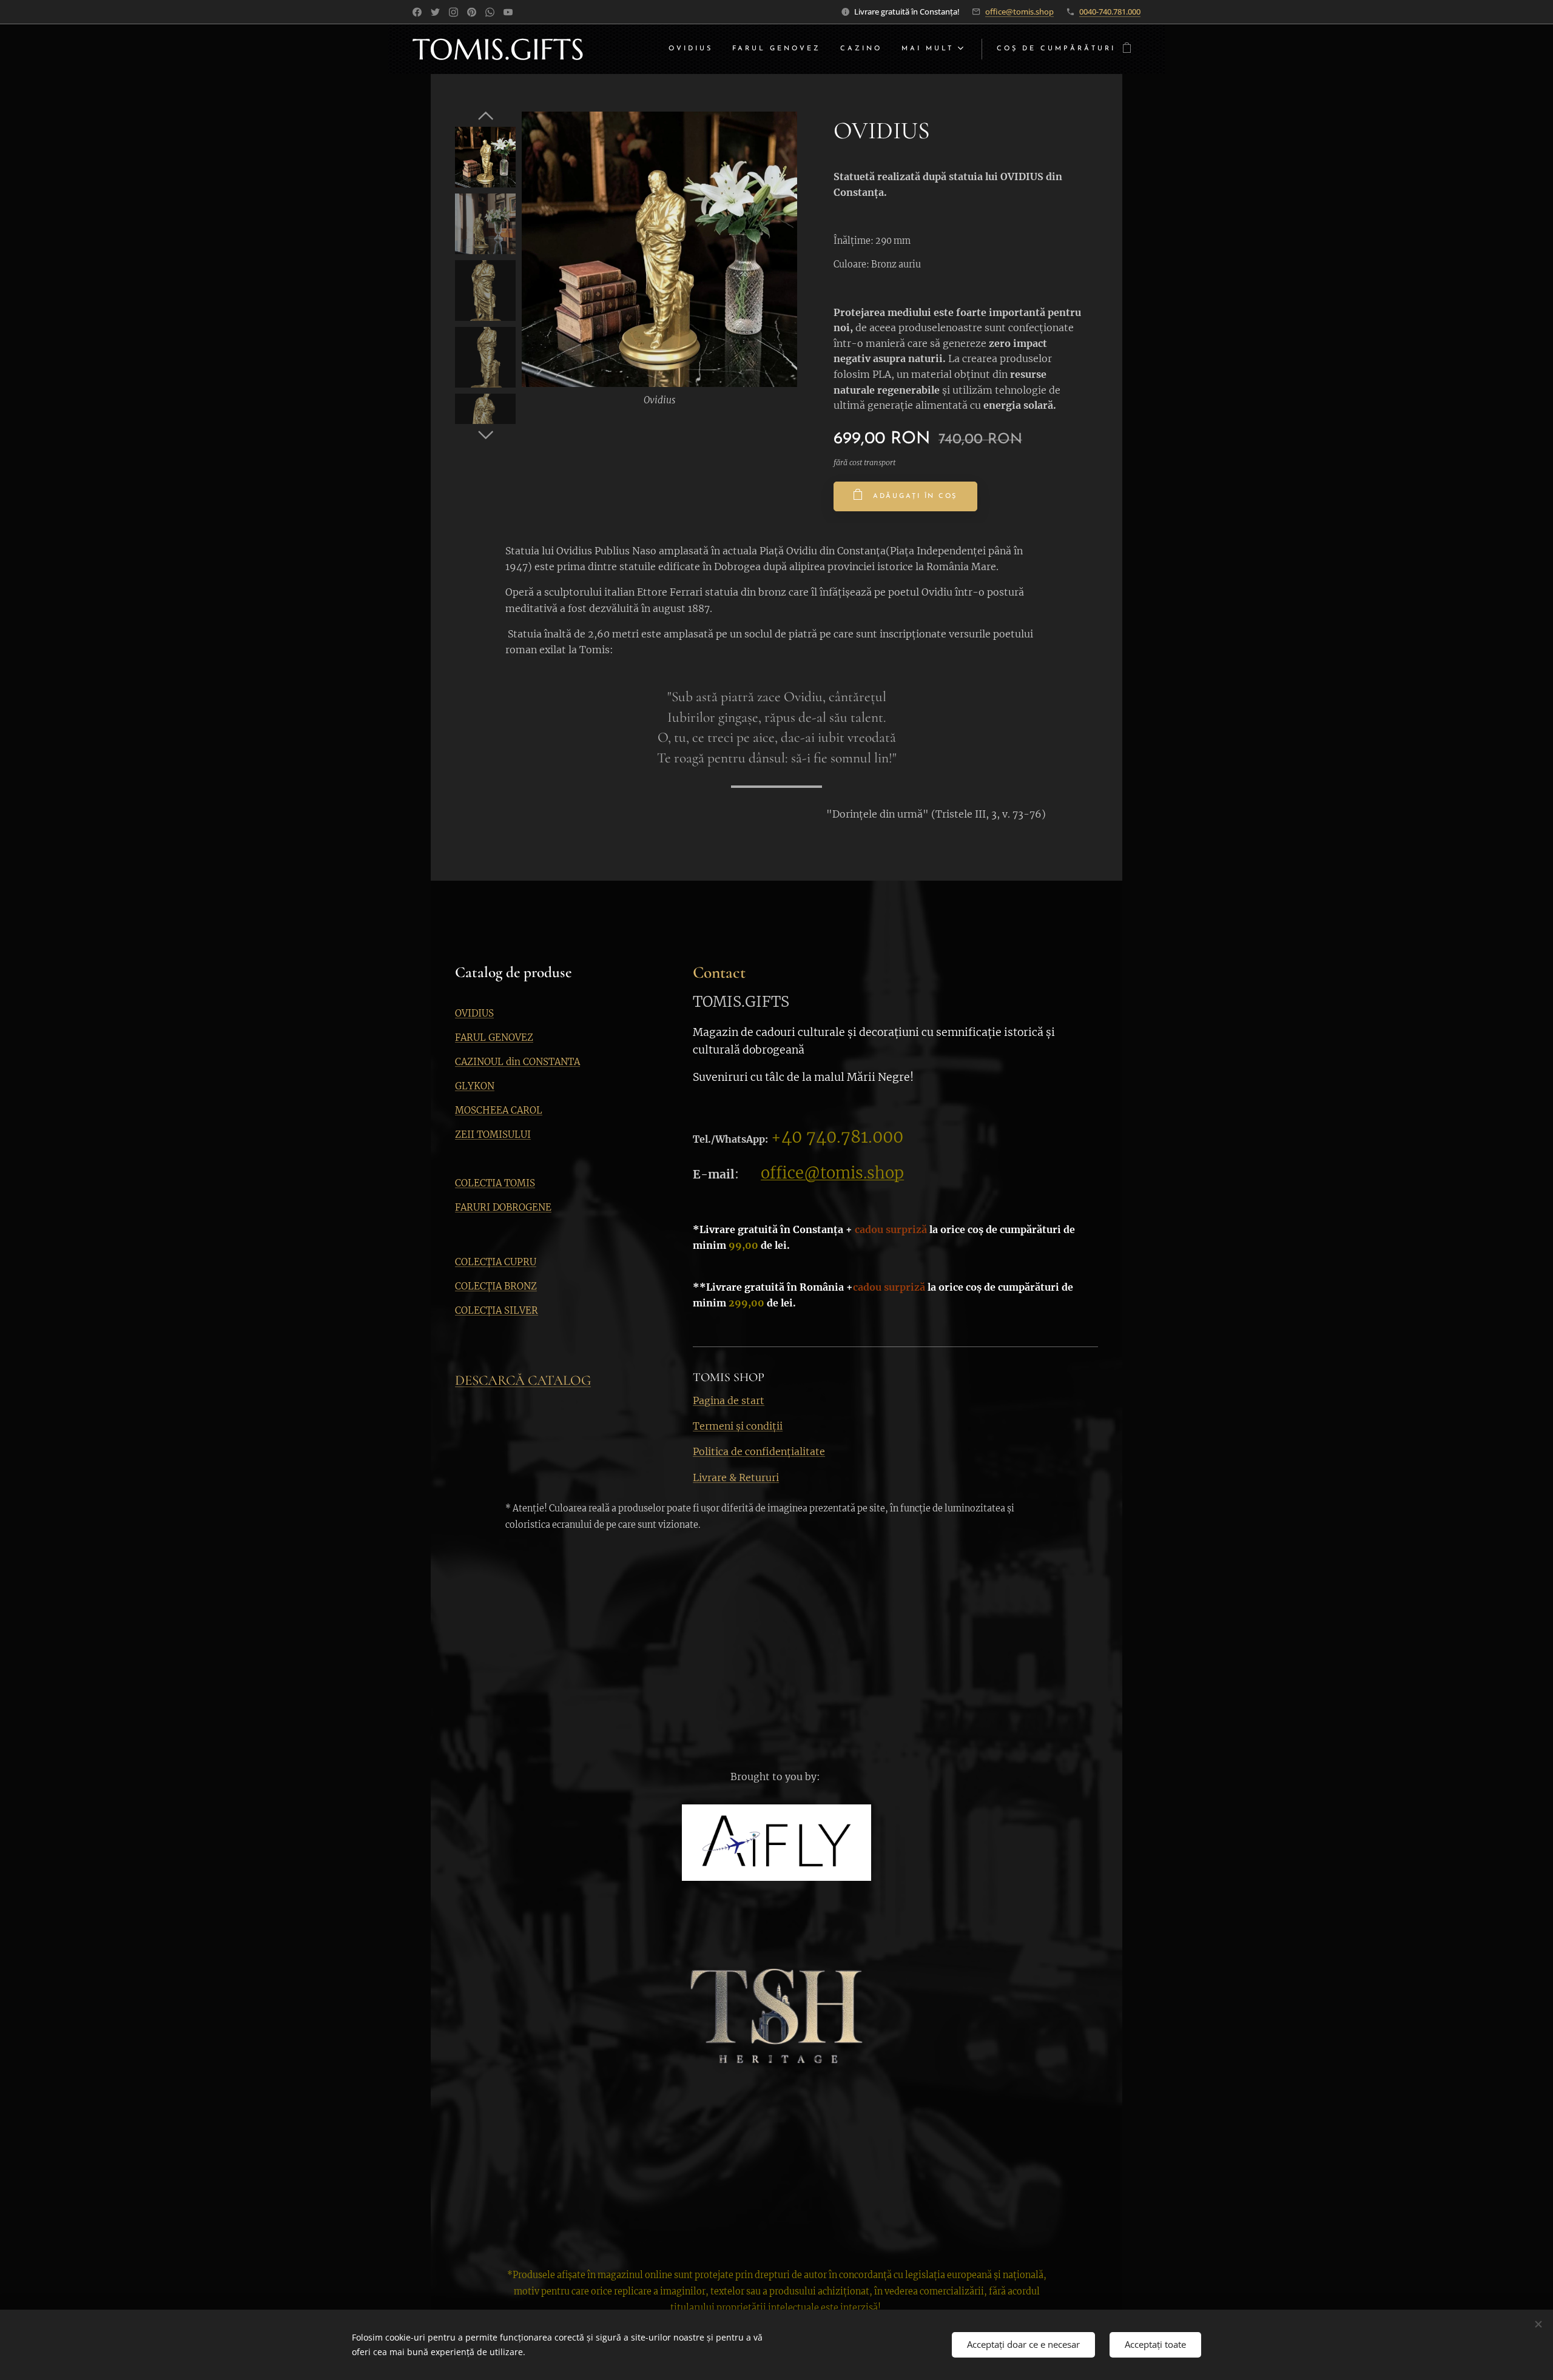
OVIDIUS (474, 1013)
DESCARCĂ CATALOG (523, 1380)
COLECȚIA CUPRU (496, 1262)
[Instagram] (453, 12)
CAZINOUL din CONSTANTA (517, 1062)
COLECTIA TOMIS (495, 1183)
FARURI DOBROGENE (503, 1207)
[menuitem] (694, 49)
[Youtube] (508, 12)
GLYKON (475, 1086)
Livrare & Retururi (736, 1477)
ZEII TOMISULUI (493, 1135)
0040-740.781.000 (1110, 12)
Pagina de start (729, 1400)
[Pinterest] (472, 12)
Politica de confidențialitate (759, 1451)
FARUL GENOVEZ (494, 1037)
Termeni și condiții (738, 1426)
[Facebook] (417, 12)
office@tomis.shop (1019, 12)
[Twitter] (435, 12)
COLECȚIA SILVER (497, 1310)
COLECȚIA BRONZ (496, 1286)
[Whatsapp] (490, 12)
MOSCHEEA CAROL (499, 1110)
